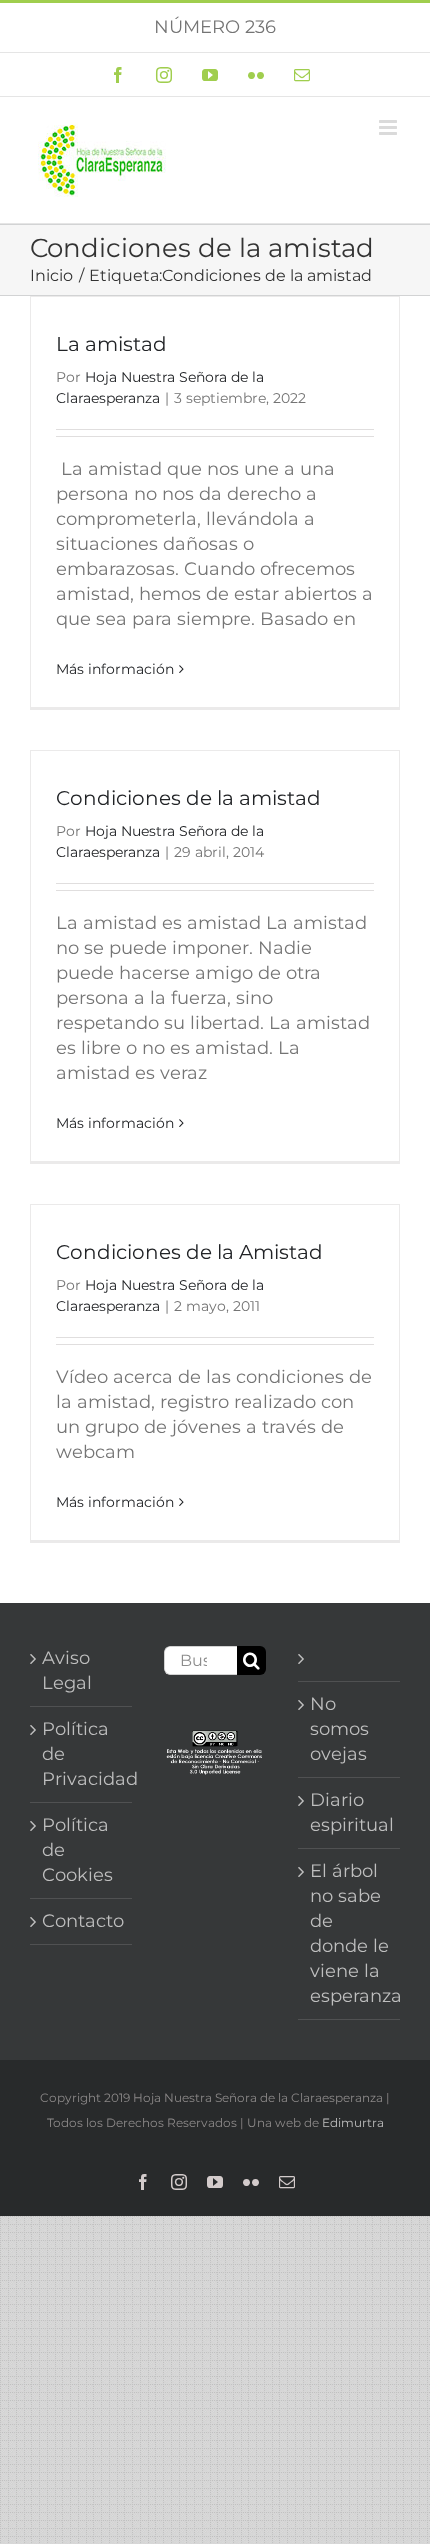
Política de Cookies (77, 1850)
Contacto (82, 1921)
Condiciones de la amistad (188, 798)
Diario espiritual (350, 1812)
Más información (115, 669)
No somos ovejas (339, 1729)
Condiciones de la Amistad (189, 1252)
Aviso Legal (67, 1670)
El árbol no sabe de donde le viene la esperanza (350, 1933)
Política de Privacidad (82, 1754)
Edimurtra (353, 2122)
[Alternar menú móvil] (389, 127)
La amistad (111, 344)
